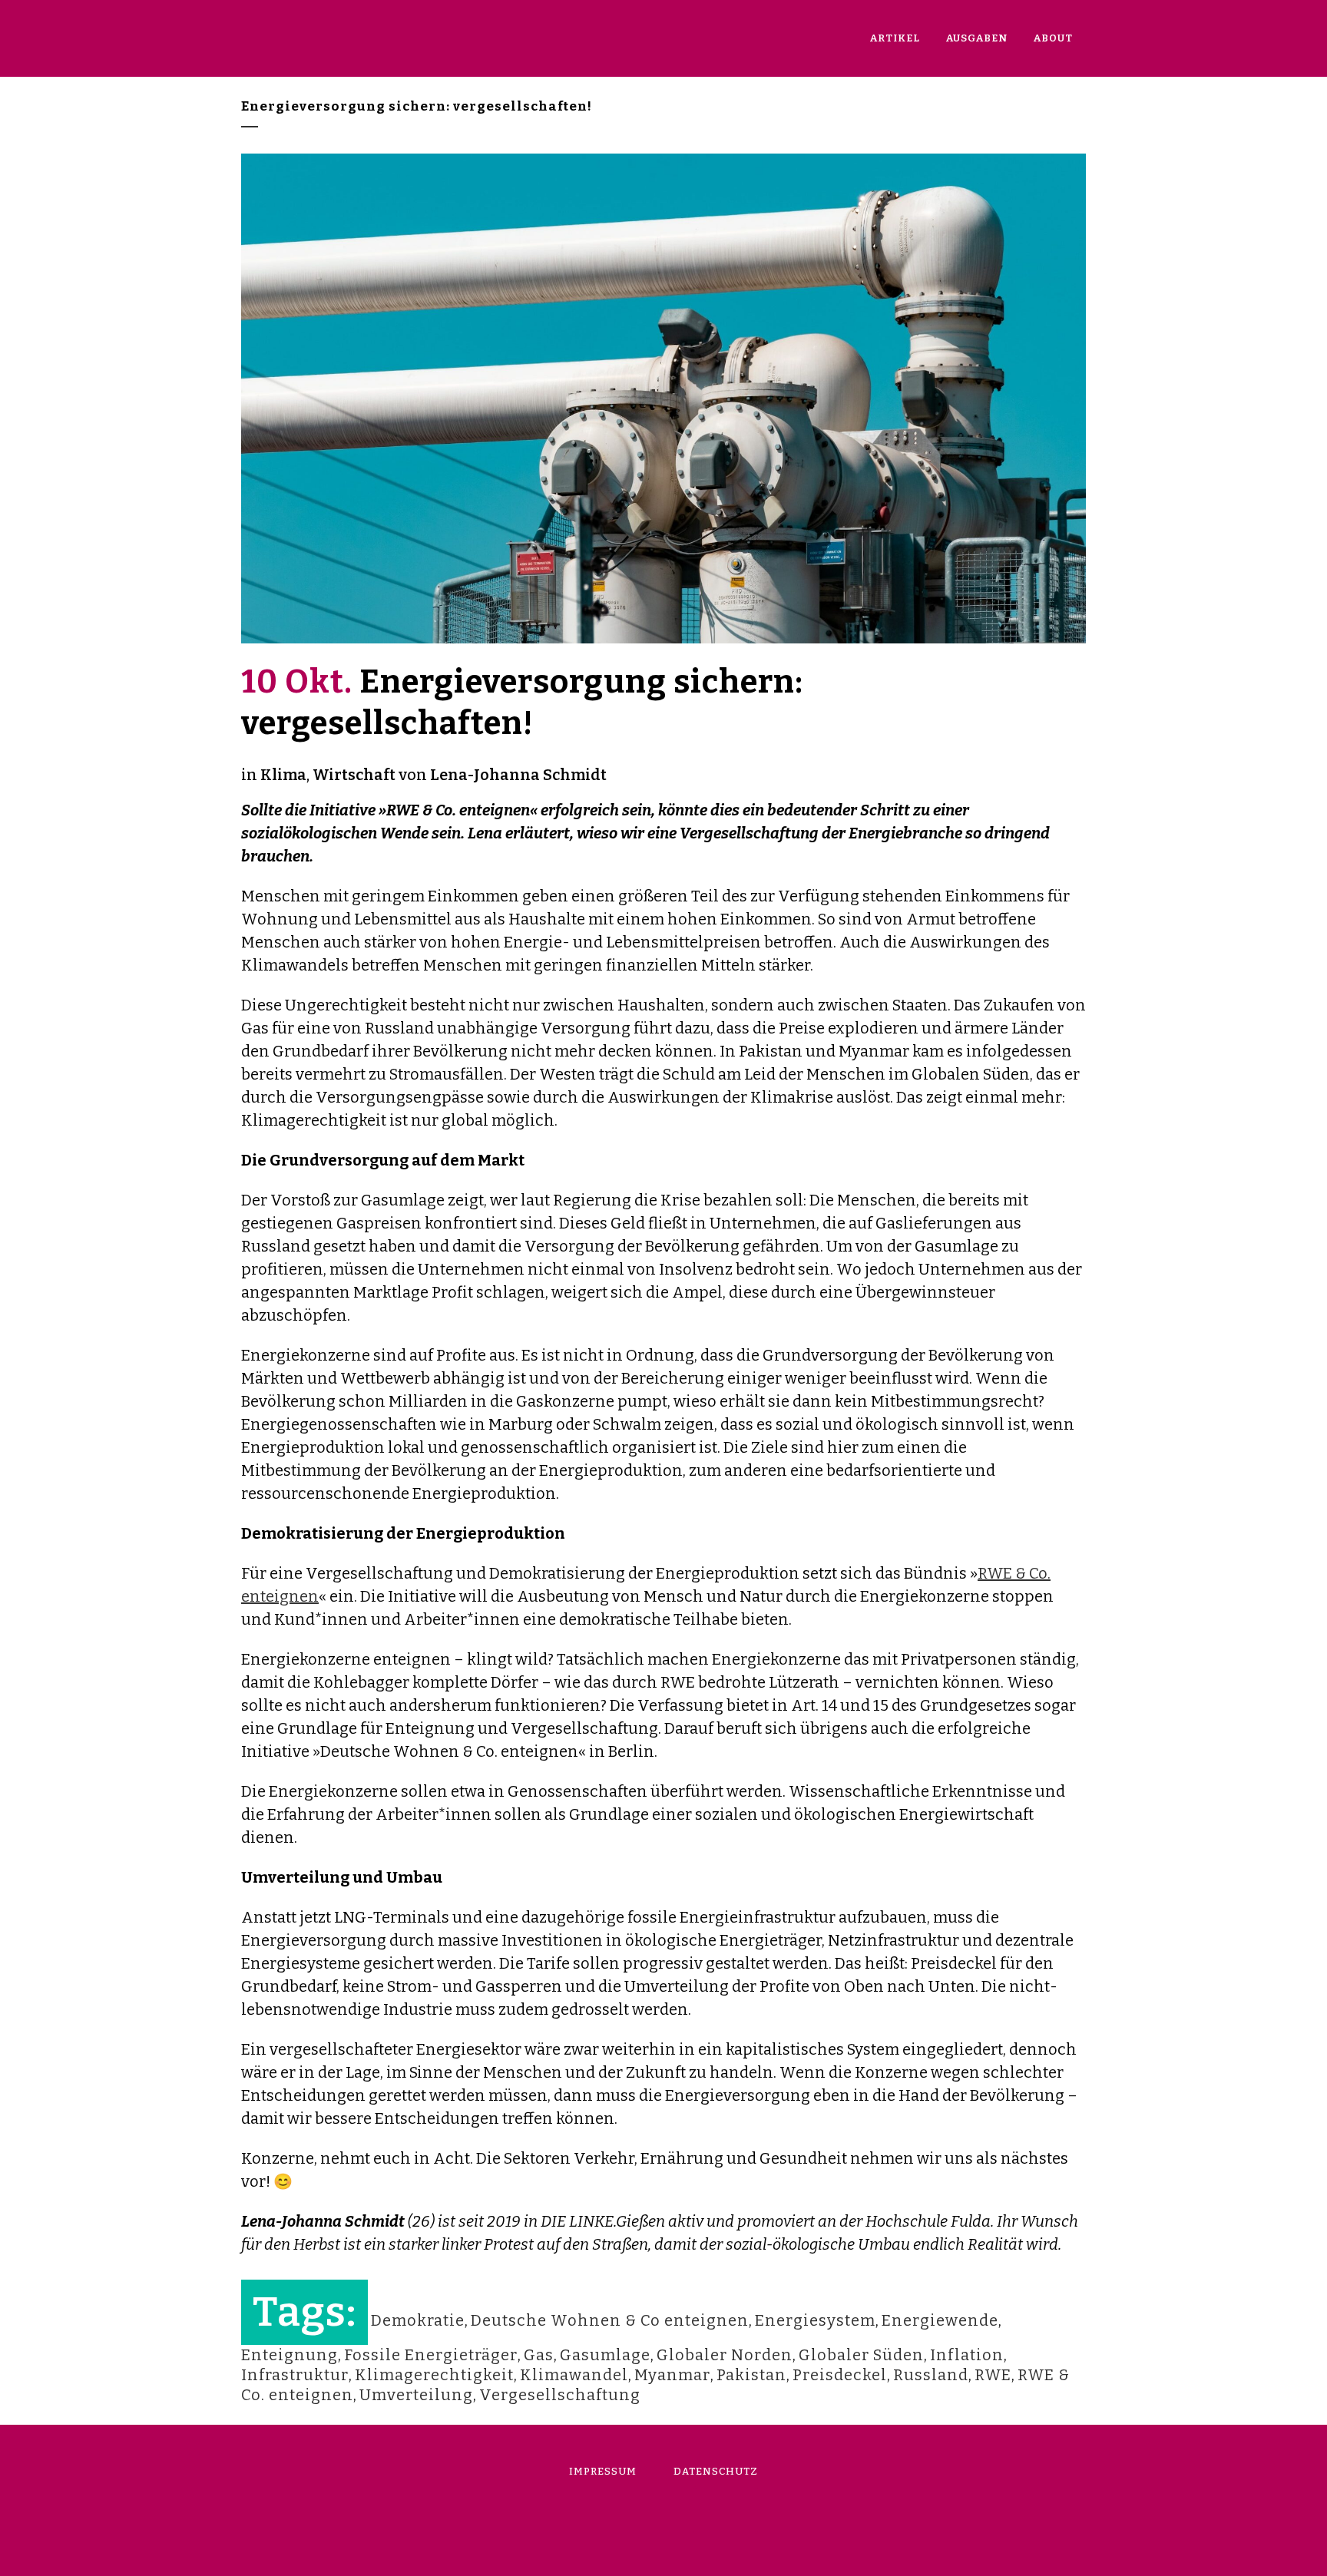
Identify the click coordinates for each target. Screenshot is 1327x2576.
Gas (539, 2355)
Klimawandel (574, 2375)
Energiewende (940, 2320)
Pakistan (751, 2375)
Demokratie (418, 2320)
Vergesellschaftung (560, 2395)
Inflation (967, 2355)
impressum (603, 2471)
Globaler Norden (725, 2355)
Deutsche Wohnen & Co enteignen (610, 2320)
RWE (993, 2375)
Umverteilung (416, 2395)
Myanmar (672, 2375)
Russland (931, 2375)
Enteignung (290, 2355)
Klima (283, 775)
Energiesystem (815, 2320)
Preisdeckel (840, 2375)
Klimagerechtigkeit (434, 2375)
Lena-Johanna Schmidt (518, 775)
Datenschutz (716, 2471)
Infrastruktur (295, 2375)
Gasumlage (605, 2355)
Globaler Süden (861, 2355)
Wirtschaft (354, 775)
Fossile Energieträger (431, 2355)
